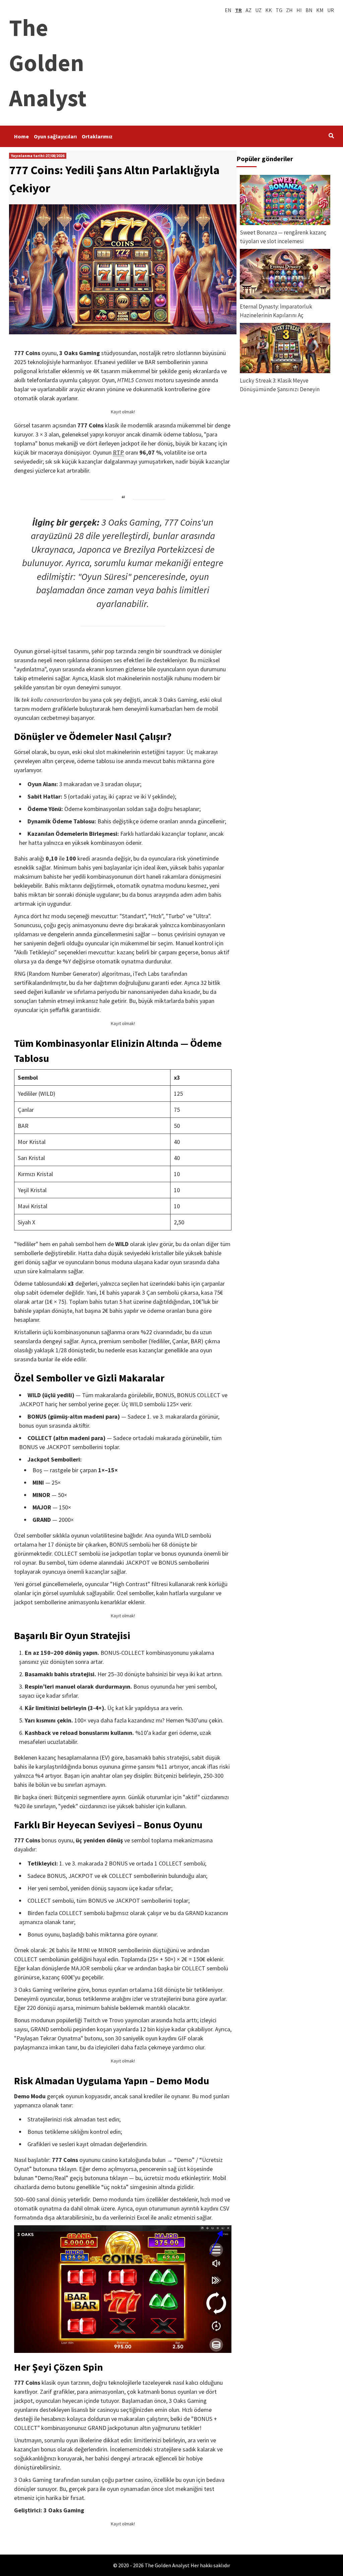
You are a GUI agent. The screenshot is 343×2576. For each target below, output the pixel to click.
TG (279, 10)
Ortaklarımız (97, 136)
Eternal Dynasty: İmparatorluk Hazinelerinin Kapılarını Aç (276, 311)
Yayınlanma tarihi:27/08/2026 (38, 156)
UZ (258, 10)
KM (320, 10)
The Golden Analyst (48, 63)
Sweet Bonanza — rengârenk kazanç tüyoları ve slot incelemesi (283, 237)
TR (238, 10)
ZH (289, 10)
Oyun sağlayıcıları (55, 136)
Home (21, 136)
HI (299, 10)
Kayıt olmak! (123, 412)
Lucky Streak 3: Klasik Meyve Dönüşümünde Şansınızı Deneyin (280, 385)
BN (309, 10)
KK (269, 10)
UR (331, 10)
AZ (249, 10)
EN (228, 10)
